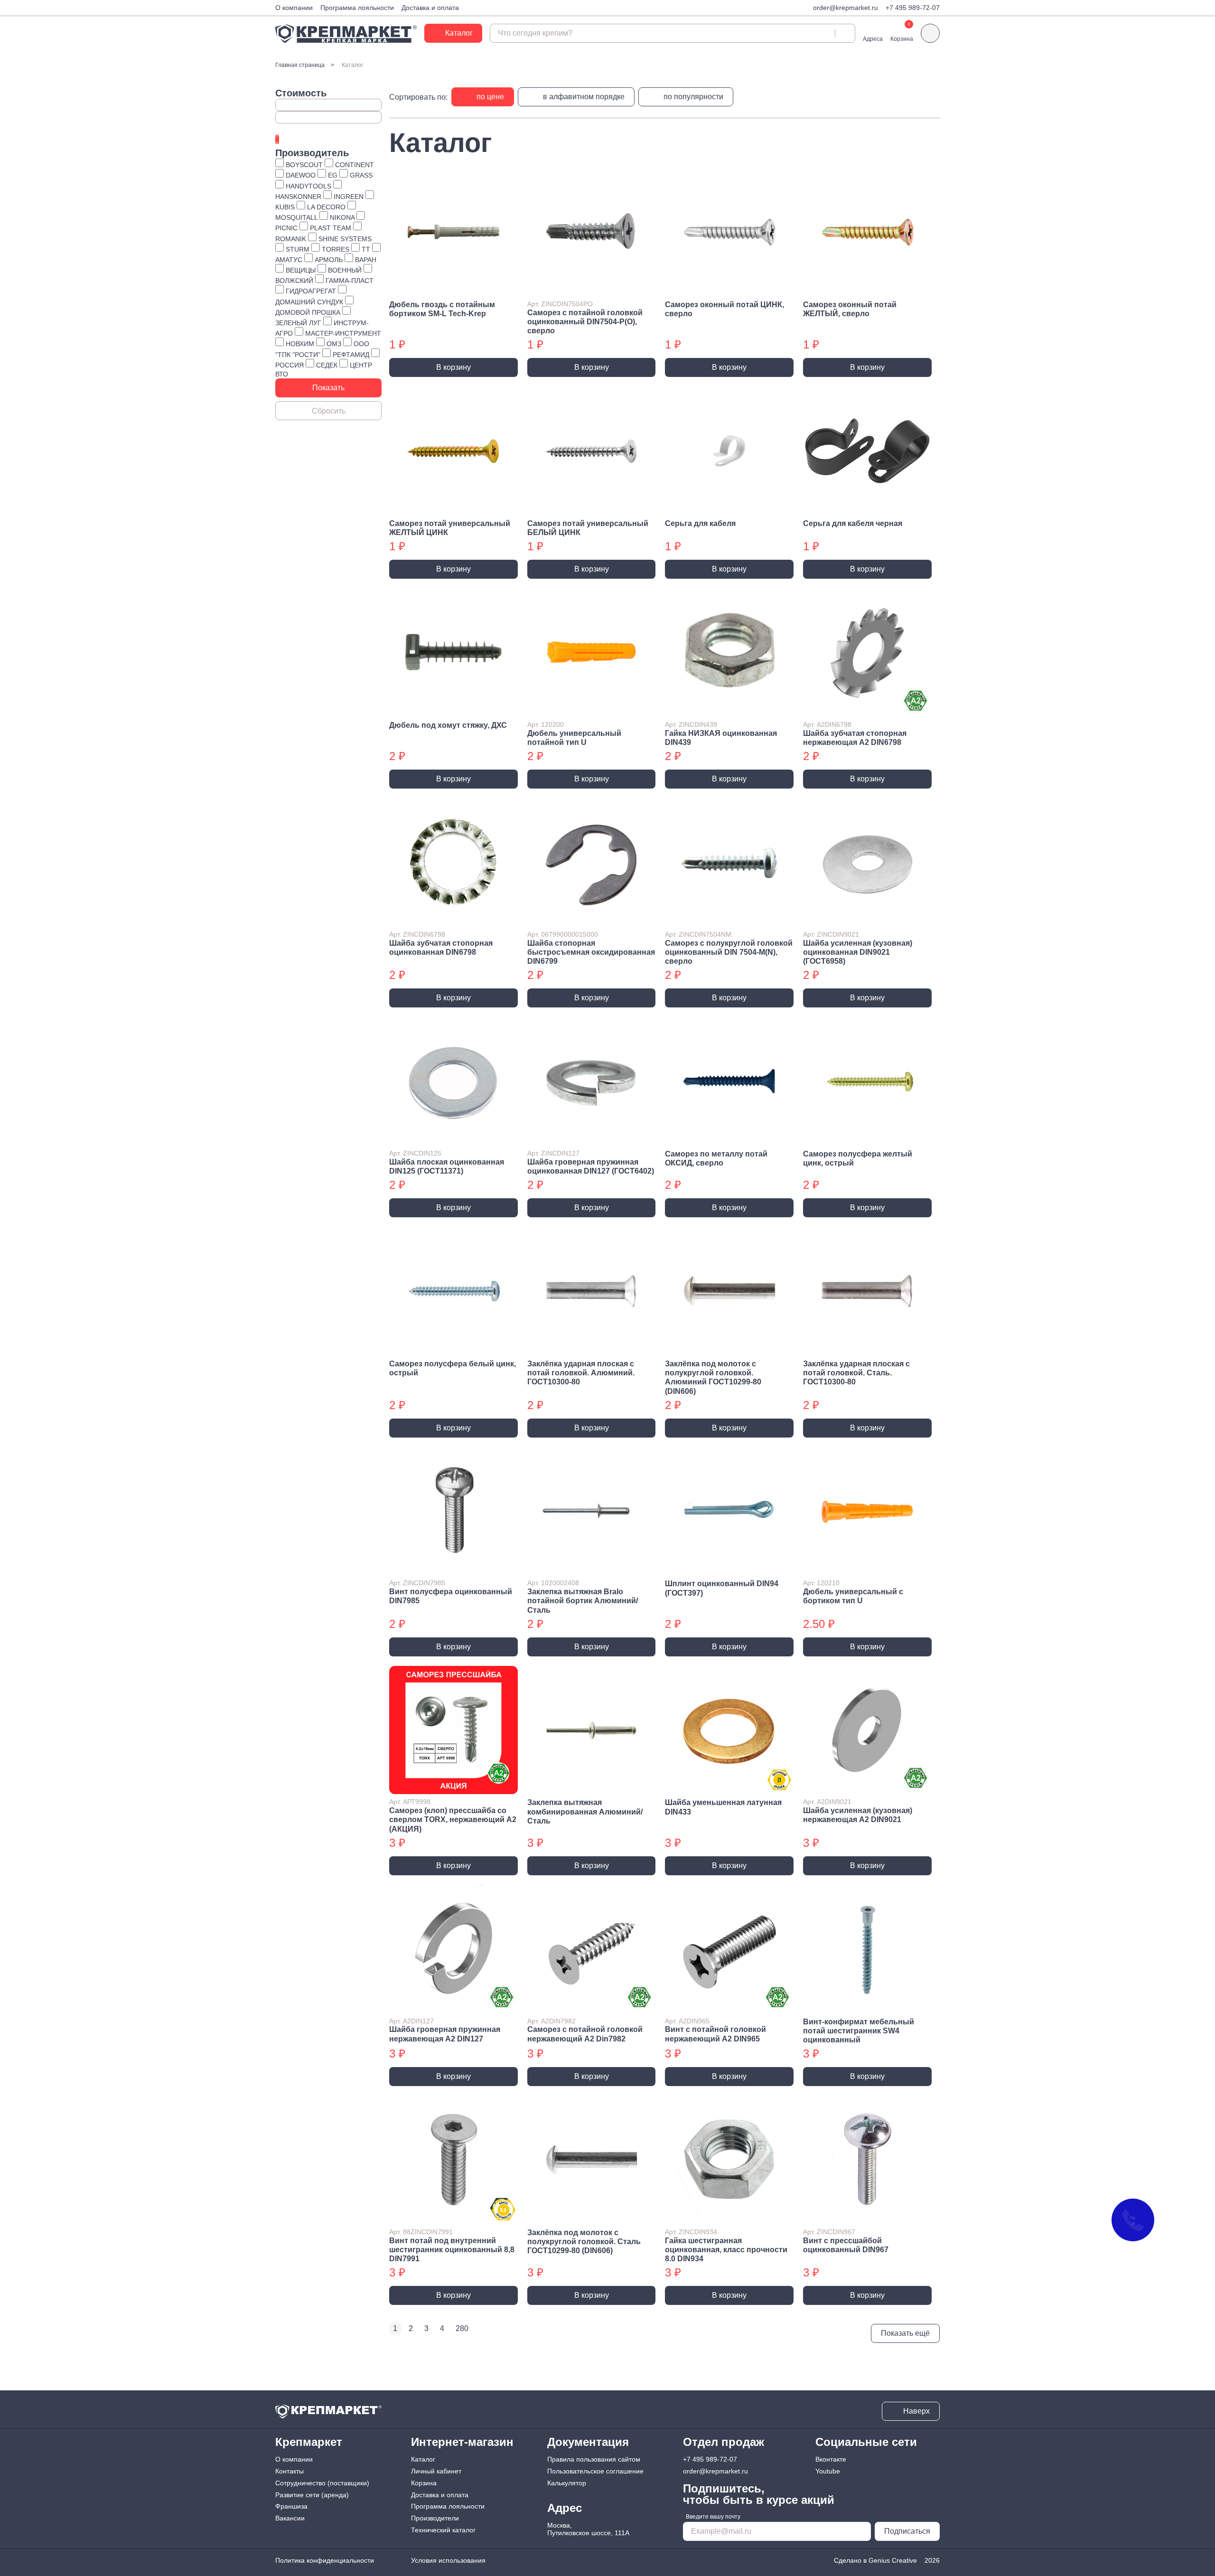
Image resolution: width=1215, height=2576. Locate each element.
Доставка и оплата (430, 8)
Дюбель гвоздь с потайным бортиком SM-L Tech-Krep (442, 309)
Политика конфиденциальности (325, 2560)
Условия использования (448, 2560)
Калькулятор (567, 2483)
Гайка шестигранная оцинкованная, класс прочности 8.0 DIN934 (726, 2250)
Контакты (290, 2471)
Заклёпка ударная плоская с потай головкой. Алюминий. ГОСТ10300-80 (581, 1373)
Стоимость (301, 93)
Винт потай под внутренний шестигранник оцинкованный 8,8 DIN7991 (452, 2250)
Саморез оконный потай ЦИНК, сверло (724, 309)
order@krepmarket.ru (846, 8)
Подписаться (907, 2531)
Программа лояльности (357, 8)
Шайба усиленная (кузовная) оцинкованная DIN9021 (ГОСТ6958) (858, 952)
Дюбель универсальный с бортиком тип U (853, 1596)
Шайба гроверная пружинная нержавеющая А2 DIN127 (445, 2034)
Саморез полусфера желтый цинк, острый (858, 1158)
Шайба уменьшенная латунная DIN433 (723, 1807)
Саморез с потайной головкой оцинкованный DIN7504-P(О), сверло (585, 322)
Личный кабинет (436, 2471)
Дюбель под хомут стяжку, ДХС (448, 725)
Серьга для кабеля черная (853, 523)
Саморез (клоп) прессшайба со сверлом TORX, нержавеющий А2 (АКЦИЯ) (453, 1819)
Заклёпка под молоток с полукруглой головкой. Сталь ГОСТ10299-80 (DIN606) (584, 2242)
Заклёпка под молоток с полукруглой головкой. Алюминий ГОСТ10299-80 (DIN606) (713, 1377)
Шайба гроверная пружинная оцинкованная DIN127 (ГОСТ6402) (591, 1166)
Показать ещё (905, 2333)
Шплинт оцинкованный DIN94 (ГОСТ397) (722, 1588)
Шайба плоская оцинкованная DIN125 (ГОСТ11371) (447, 1166)
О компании (294, 8)
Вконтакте (831, 2459)
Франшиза (291, 2506)
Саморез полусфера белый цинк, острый (453, 1368)
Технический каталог (443, 2530)
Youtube (828, 2471)
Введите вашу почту (713, 2517)
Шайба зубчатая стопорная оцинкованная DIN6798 (441, 948)
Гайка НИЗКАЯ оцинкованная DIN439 (721, 738)
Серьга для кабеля (700, 523)
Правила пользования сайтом (594, 2459)
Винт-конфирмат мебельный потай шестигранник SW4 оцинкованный (859, 2031)
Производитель (312, 153)
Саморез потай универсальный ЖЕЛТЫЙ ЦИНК (450, 528)
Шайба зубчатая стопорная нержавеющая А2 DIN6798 (855, 738)
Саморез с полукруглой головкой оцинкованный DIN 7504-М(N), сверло (729, 952)
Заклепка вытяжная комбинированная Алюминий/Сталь (585, 1811)
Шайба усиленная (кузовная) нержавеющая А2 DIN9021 (858, 1815)
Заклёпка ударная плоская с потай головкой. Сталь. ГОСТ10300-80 (856, 1373)
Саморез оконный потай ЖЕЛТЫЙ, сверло (850, 309)
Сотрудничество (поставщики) (322, 2483)
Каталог (423, 2459)
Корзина (424, 2483)
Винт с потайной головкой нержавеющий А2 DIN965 (715, 2034)
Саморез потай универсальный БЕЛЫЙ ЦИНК (588, 528)
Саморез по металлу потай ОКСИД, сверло (716, 1158)
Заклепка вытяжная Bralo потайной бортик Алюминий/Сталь (583, 1601)
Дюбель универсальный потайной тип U (574, 738)
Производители (435, 2518)
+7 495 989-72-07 (913, 8)
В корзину (453, 367)
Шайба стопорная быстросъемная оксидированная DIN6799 (591, 952)
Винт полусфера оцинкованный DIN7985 (451, 1596)
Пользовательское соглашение (595, 2471)
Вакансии (290, 2518)
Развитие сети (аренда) (312, 2495)
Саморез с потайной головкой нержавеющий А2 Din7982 (585, 2034)
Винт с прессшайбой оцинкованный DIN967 (846, 2245)
